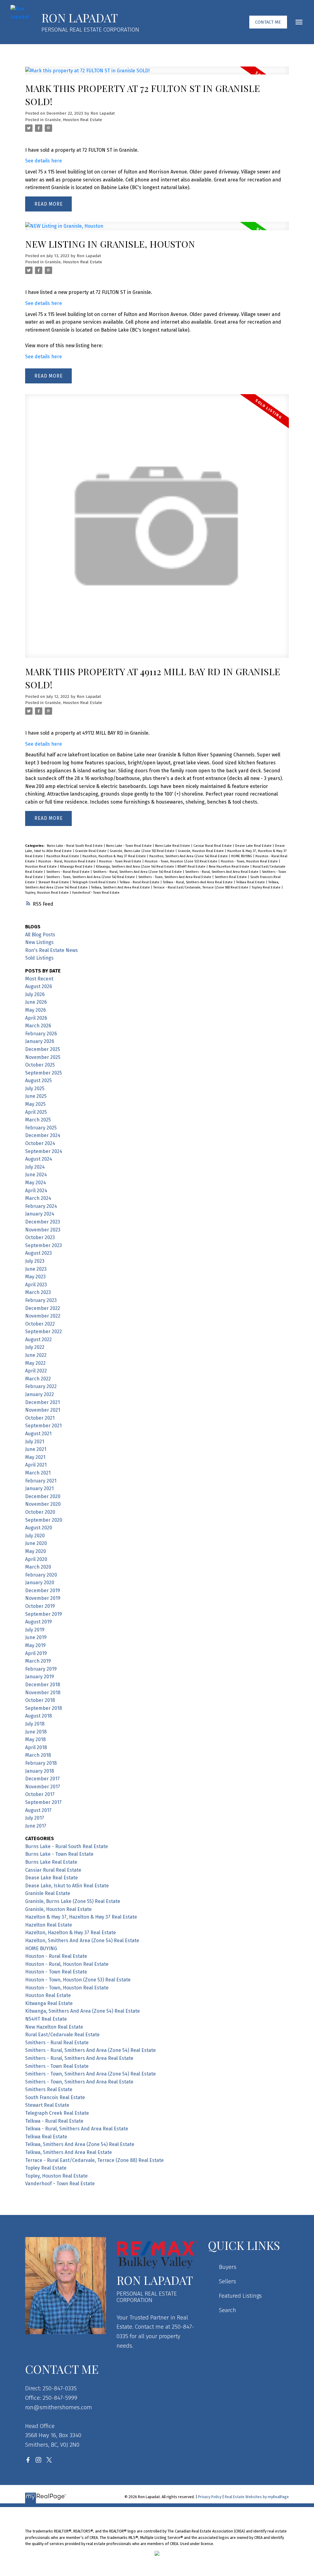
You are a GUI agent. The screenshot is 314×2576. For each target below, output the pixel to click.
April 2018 (36, 1747)
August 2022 (38, 1339)
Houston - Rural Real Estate (56, 1956)
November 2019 (43, 1598)
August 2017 (38, 1810)
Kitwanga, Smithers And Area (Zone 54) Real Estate (136, 867)
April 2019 (36, 1653)
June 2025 (36, 1096)
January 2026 (40, 1041)
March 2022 (38, 1379)
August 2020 (39, 1528)
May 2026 (36, 1010)
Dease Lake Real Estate (254, 846)
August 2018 (38, 1716)
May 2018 (35, 1739)
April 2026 (36, 1018)
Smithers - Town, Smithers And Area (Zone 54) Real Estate (91, 877)
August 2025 (38, 1081)
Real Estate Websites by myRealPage (257, 2497)
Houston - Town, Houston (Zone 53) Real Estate (182, 861)
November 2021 (43, 1410)
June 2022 (36, 1355)
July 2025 (35, 1088)
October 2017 (40, 1794)
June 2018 (36, 1732)
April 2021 (36, 1465)
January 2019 (40, 1677)
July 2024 (35, 1167)
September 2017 (43, 1802)
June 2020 (36, 1543)
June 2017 (36, 1826)
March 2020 (38, 1567)
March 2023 (38, 1292)
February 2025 (41, 1128)
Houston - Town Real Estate (121, 861)
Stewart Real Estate (54, 882)
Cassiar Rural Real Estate (213, 846)
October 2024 (40, 1143)
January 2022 (40, 1394)
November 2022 (43, 1316)
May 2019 (35, 1645)
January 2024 (40, 1214)
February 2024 (41, 1206)
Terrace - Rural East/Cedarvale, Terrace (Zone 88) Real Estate (201, 887)
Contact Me (268, 22)
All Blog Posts (40, 935)
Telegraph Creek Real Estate (95, 882)
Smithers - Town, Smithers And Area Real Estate (175, 877)
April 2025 (36, 1112)
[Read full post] (157, 74)
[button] (268, 22)
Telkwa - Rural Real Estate (140, 882)
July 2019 (35, 1630)
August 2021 (38, 1434)
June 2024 (36, 1175)
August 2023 (38, 1253)
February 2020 (41, 1575)
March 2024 (38, 1198)
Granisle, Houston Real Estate (73, 120)
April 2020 (36, 1559)
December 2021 (42, 1402)
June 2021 (36, 1449)
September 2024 (44, 1151)
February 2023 (41, 1300)
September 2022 (44, 1332)
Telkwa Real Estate (251, 882)
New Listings (39, 942)
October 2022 (40, 1324)
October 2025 (40, 1065)
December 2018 (43, 1685)
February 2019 (41, 1669)
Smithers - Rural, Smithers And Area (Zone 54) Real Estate (138, 872)
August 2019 (38, 1622)
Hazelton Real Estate (63, 856)
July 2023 (35, 1261)
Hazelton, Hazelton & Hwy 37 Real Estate (115, 856)
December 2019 (43, 1590)
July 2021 (35, 1442)
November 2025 (43, 1057)
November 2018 (43, 1693)
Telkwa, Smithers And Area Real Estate (121, 887)
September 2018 (44, 1708)
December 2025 (43, 1049)
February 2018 (41, 1763)
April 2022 (36, 1371)
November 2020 (43, 1504)
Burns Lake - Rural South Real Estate (75, 846)
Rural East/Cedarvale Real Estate (62, 2035)
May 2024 (36, 1183)
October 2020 (40, 1512)
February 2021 (41, 1481)
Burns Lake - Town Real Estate (129, 846)
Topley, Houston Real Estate (47, 893)
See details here (44, 161)
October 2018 (40, 1700)
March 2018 (38, 1755)
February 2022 (41, 1386)
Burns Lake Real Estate (173, 846)
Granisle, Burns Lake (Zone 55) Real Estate (143, 851)
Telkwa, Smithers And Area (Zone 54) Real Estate (80, 2144)
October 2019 (40, 1606)
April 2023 (36, 1285)
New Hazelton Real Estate (230, 867)
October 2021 (40, 1418)
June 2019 (36, 1637)
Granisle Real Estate (91, 851)
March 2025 (38, 1120)
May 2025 (35, 1104)
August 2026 (39, 986)
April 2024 (36, 1191)
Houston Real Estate (41, 867)
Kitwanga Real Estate (77, 867)
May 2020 (36, 1551)
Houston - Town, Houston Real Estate (250, 861)
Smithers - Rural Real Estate (68, 872)
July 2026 (35, 994)
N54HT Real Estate (192, 867)
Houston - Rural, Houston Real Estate (67, 861)
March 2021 (38, 1473)
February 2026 (41, 1034)
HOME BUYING (242, 856)
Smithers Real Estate (231, 877)
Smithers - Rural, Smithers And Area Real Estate (222, 872)
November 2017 (43, 1787)
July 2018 (35, 1724)
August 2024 (39, 1159)
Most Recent (39, 979)
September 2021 (43, 1426)
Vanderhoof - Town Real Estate (96, 893)
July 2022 (35, 1347)
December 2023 (43, 1222)
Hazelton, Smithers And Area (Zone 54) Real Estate (189, 856)
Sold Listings (39, 958)
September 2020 (44, 1520)
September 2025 (44, 1073)
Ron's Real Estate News (52, 950)
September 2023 (44, 1245)
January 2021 (39, 1488)
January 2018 (40, 1771)
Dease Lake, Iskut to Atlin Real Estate (67, 1886)
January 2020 (40, 1583)
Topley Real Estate (267, 887)
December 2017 (42, 1779)
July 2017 (35, 1818)
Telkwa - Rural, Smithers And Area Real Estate (198, 882)
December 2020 (43, 1496)
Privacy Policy (210, 2497)
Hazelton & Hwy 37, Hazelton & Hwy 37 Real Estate (81, 1917)
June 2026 (36, 1002)
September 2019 (44, 1614)
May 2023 (35, 1277)
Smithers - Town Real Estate (57, 2066)
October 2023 (40, 1237)
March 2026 (38, 1026)
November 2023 (43, 1230)
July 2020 (35, 1536)
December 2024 (43, 1135)
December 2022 (43, 1308)
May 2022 (35, 1363)
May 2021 (35, 1457)
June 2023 (36, 1269)
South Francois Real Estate (55, 2097)
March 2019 (38, 1661)
